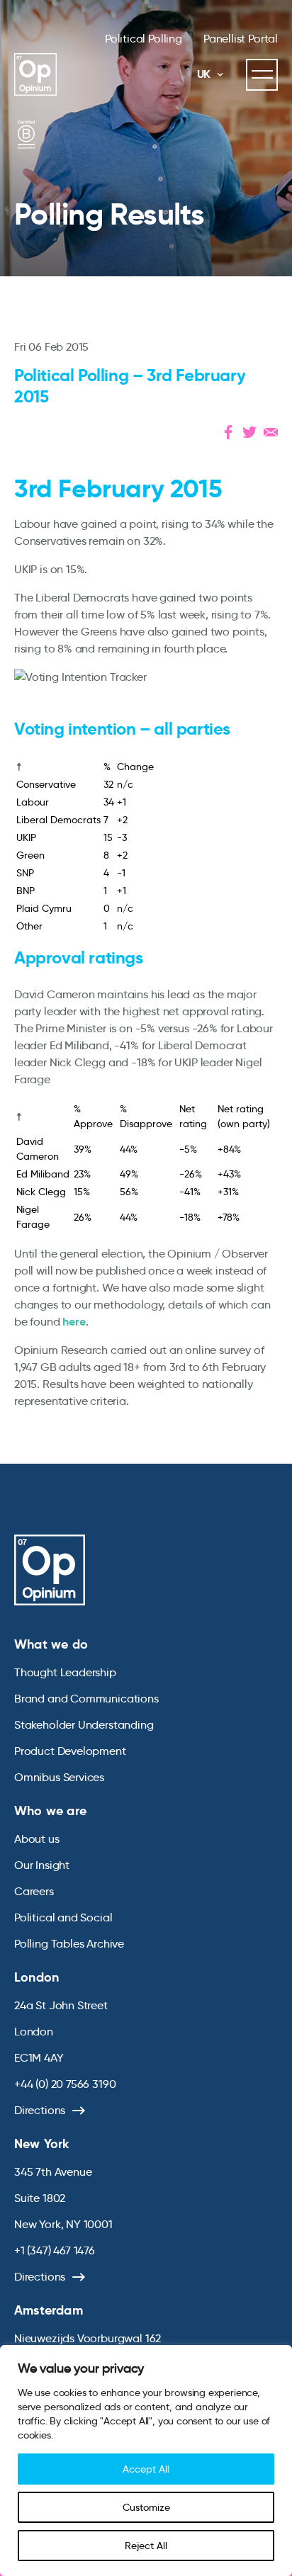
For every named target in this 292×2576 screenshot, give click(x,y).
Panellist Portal (241, 39)
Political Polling (144, 39)
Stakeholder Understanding (84, 1725)
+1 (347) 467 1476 (55, 2250)
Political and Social (63, 1917)
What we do (51, 1644)
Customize (146, 2507)
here (74, 1322)
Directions (40, 2110)
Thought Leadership (65, 1672)
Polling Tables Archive (69, 1944)
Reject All (146, 2546)
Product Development (70, 1751)
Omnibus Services (59, 1777)
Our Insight (42, 1865)
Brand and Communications (86, 1699)
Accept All (146, 2469)
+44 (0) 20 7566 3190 (65, 2084)
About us (37, 1839)
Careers (34, 1891)
